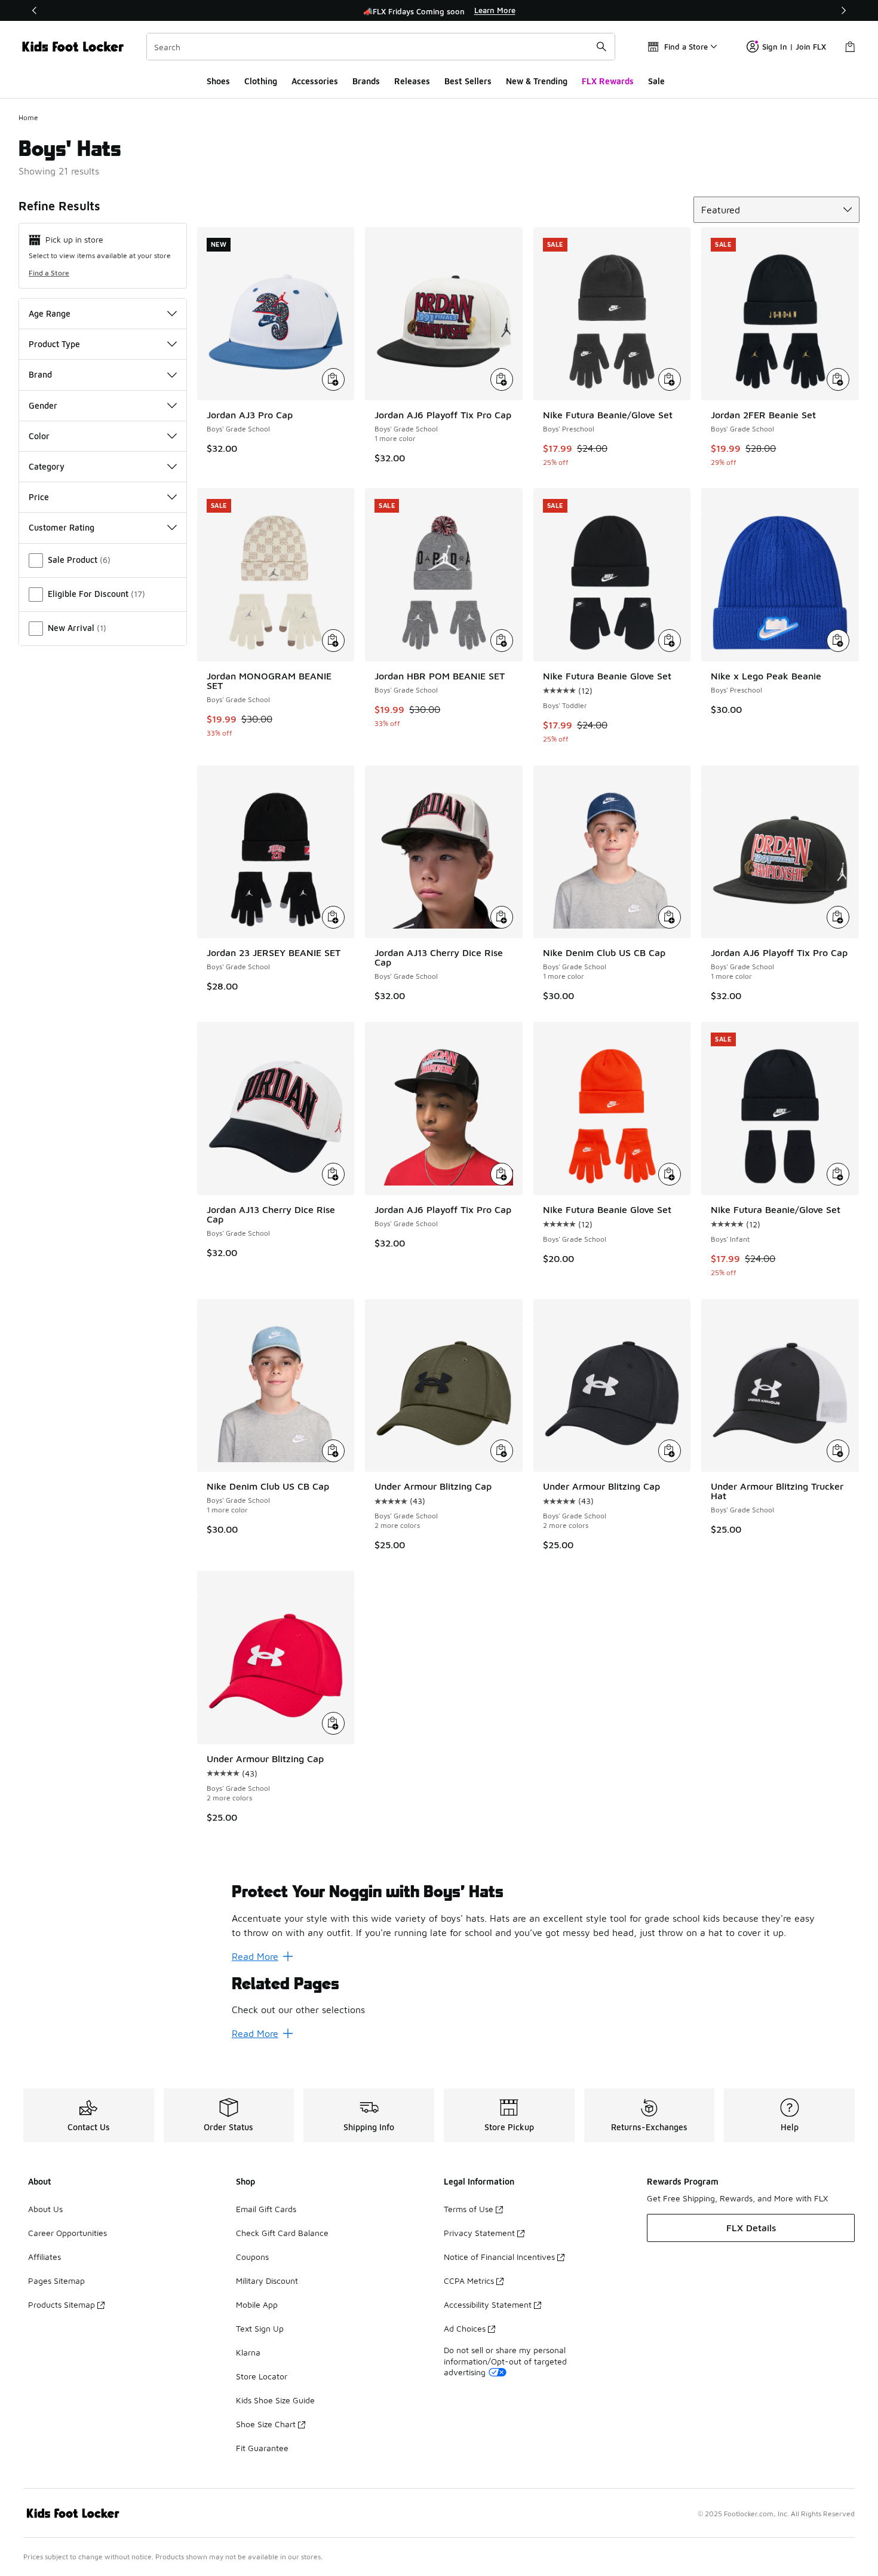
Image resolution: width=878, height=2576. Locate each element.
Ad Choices (465, 2328)
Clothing (261, 81)
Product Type (54, 344)
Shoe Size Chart (266, 2424)
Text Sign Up (260, 2328)
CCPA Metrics (469, 2281)
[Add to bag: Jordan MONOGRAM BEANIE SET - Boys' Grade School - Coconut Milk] (333, 641)
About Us (45, 2209)
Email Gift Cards (266, 2209)
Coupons (252, 2257)
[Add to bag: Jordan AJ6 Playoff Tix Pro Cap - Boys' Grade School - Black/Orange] (838, 917)
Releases (412, 81)
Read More (255, 1956)
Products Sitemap (62, 2304)
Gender (43, 405)
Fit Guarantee (262, 2448)
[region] (439, 11)
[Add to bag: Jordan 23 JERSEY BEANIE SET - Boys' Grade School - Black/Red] (333, 917)
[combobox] (381, 47)
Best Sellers (468, 81)
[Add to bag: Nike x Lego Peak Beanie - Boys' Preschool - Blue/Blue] (838, 641)
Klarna (248, 2352)
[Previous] (35, 10)
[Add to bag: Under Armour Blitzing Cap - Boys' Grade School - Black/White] (670, 1451)
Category (47, 466)
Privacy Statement (479, 2233)
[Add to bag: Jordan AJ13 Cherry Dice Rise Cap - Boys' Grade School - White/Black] (502, 917)
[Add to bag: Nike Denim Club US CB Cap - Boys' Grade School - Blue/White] (670, 917)
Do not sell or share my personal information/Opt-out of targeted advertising (505, 2361)
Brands (366, 81)
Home (28, 117)
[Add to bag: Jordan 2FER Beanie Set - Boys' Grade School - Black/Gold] (838, 379)
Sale (656, 81)
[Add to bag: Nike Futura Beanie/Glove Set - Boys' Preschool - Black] (670, 379)
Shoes (218, 81)
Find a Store (49, 273)
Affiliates (44, 2257)
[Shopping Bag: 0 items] (850, 47)
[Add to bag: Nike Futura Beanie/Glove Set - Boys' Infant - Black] (838, 1174)
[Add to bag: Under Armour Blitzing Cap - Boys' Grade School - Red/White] (333, 1723)
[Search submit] (601, 47)
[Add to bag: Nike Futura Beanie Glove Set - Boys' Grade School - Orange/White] (670, 1174)
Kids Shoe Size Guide (275, 2400)
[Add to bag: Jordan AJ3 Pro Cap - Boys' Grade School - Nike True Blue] (333, 379)
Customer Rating (62, 527)
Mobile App (257, 2304)
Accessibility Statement (488, 2304)
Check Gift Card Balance (282, 2233)
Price (39, 497)
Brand (40, 374)
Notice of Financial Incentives (499, 2257)
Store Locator (262, 2376)
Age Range (50, 313)
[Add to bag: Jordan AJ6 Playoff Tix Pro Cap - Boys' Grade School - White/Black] (502, 379)
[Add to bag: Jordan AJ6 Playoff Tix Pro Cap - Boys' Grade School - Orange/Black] (502, 1174)
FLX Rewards (608, 81)
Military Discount (267, 2281)
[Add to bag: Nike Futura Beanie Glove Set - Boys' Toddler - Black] (670, 641)
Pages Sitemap (56, 2281)
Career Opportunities (67, 2233)
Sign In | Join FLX (794, 47)
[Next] (843, 10)
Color (39, 436)
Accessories (315, 81)
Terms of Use (469, 2209)
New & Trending (537, 81)
